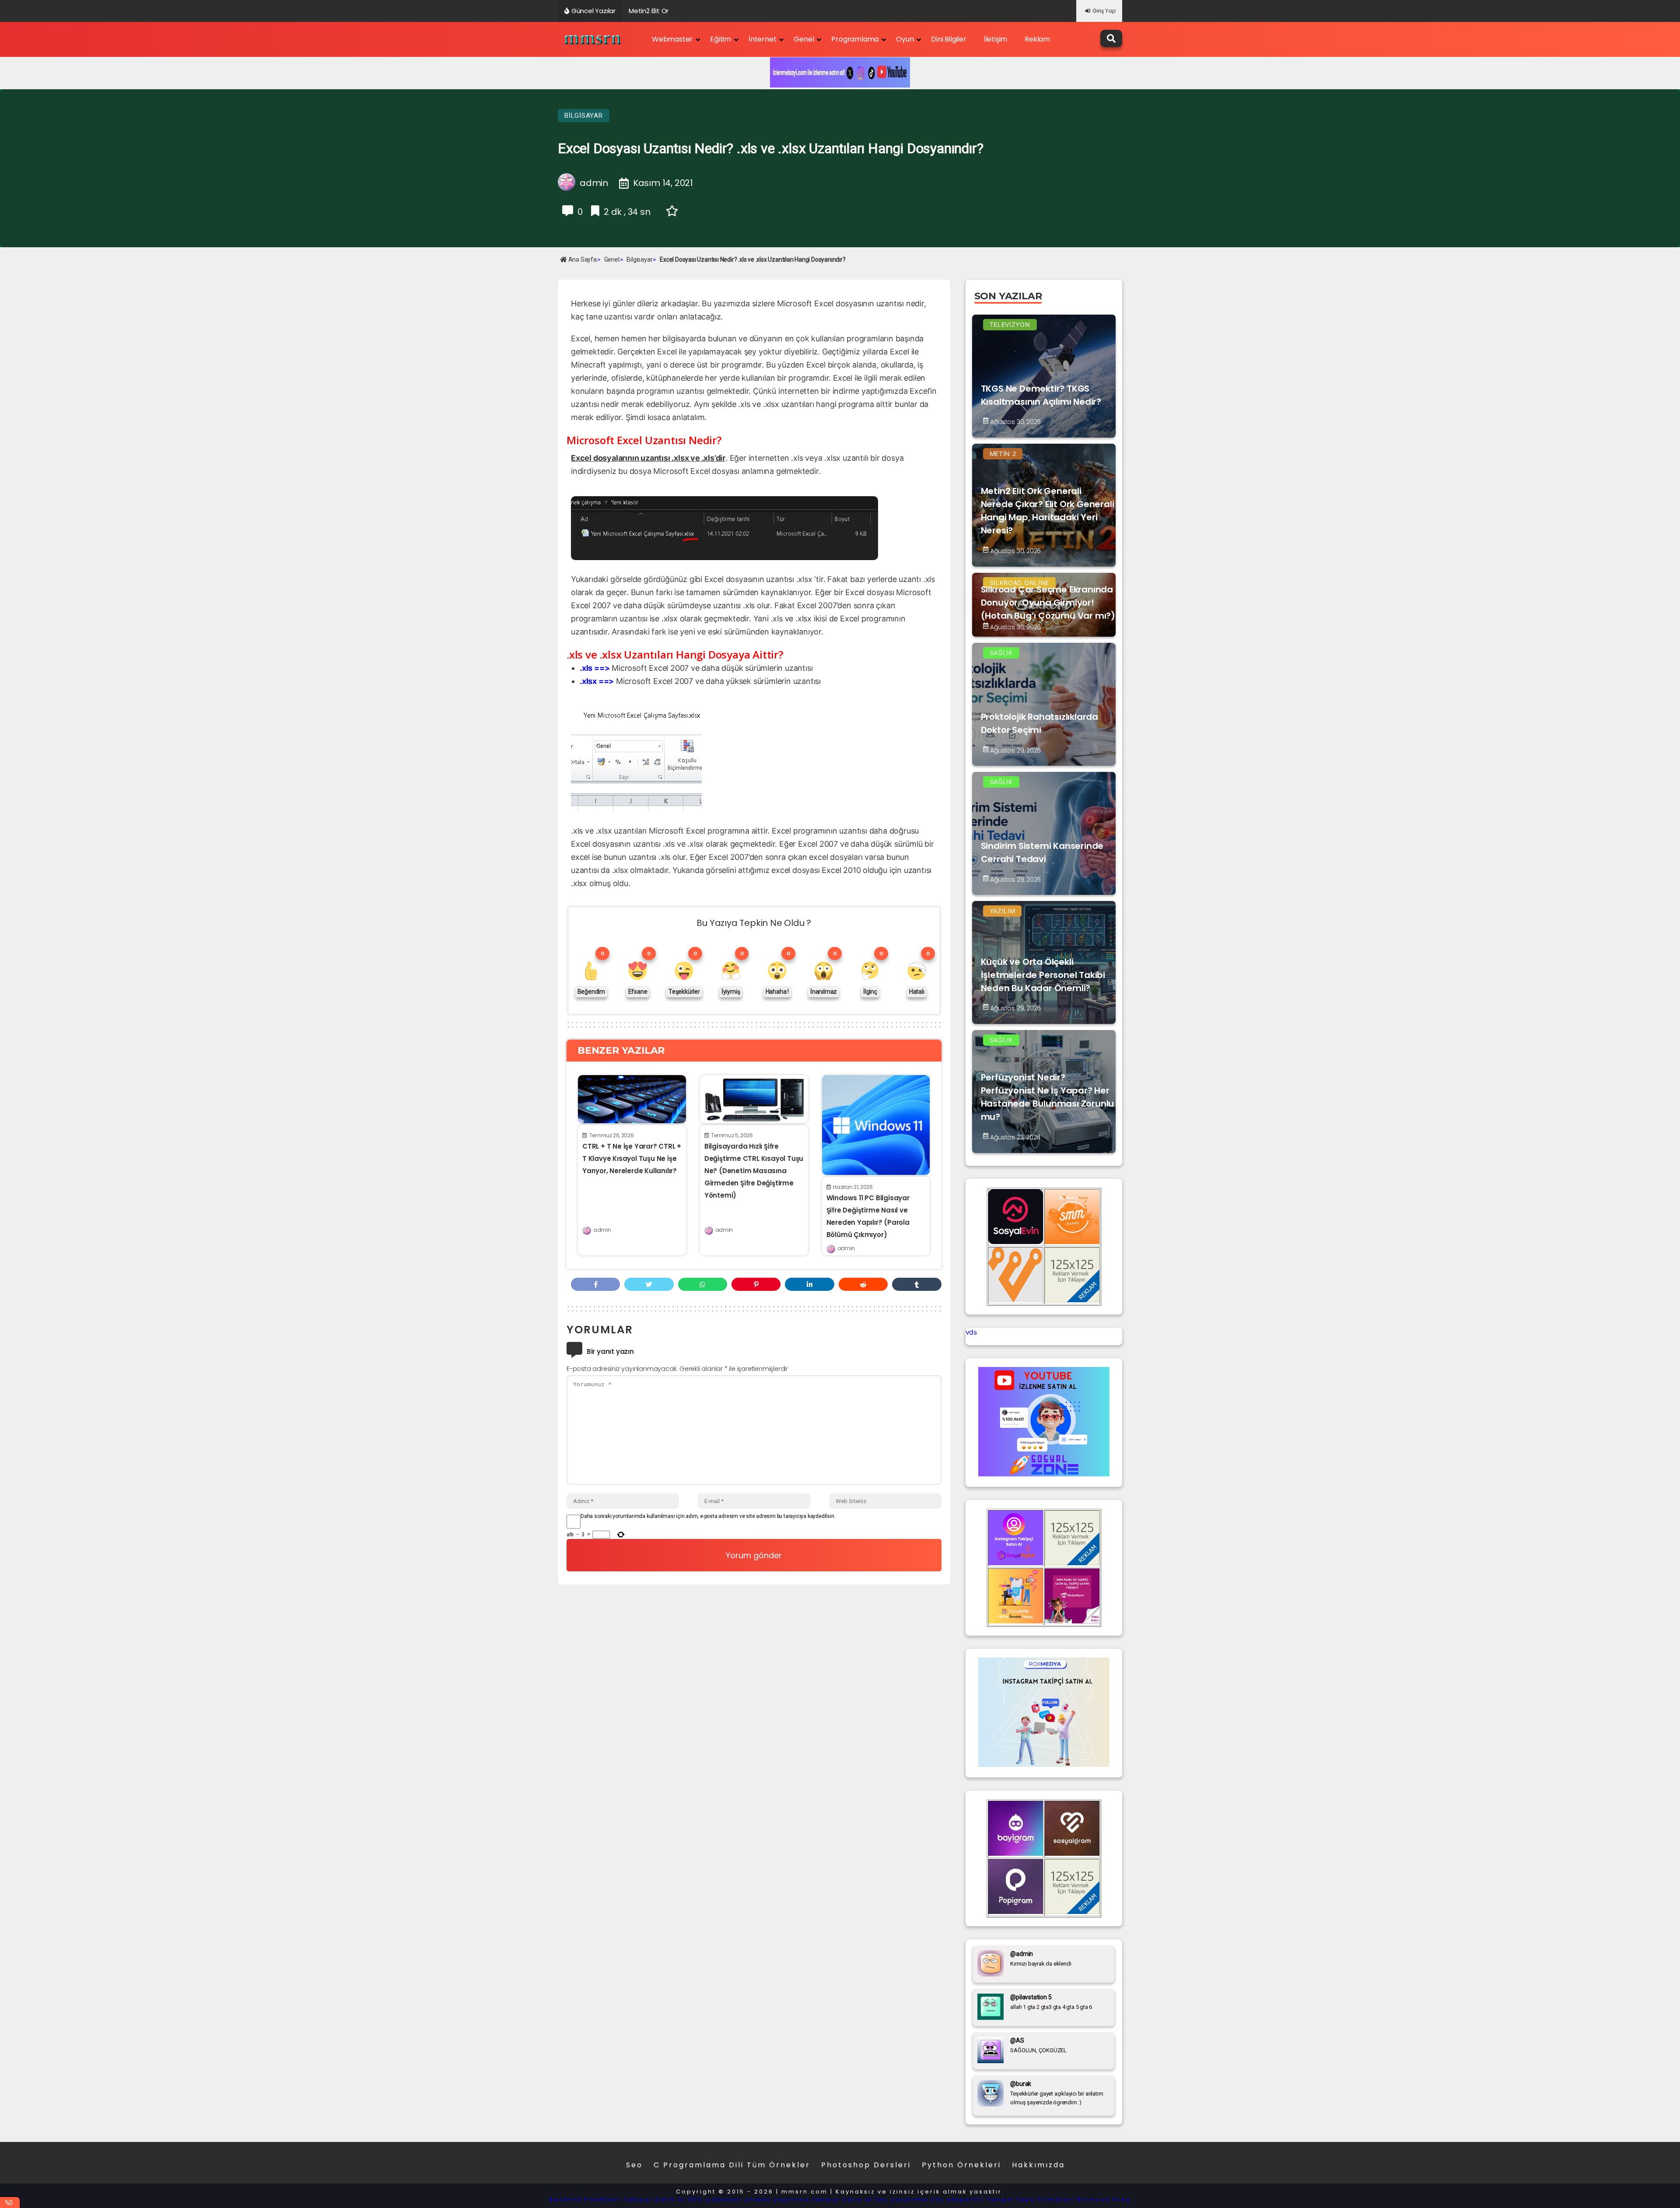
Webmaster (672, 39)
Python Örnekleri (961, 2165)
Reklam (1037, 39)
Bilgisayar (584, 116)
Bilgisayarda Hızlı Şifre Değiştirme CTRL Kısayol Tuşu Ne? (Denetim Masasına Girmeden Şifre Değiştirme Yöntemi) (754, 1171)
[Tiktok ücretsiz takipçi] (1016, 1621)
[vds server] (1016, 1300)
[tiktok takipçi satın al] (1016, 1241)
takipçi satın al (843, 2199)
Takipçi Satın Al (655, 2199)
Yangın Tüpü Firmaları (1031, 2199)
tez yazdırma (902, 2199)
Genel (804, 39)
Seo (634, 2165)
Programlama (855, 39)
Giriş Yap (1104, 11)
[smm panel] (1072, 1241)
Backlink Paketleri (585, 2199)
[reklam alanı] (1072, 1300)
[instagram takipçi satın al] (1016, 1563)
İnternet (762, 39)
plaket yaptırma (778, 2199)
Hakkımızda (1038, 2165)
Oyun (905, 39)
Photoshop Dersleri (866, 2165)
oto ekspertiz (957, 2199)
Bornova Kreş (1104, 2199)
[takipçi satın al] (1044, 1764)
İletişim (996, 39)
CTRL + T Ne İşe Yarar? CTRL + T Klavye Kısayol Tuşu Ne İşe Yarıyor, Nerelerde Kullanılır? (632, 1158)
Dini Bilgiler (948, 39)
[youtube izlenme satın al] (1044, 1474)
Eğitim (721, 39)
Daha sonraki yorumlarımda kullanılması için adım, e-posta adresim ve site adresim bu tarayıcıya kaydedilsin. (708, 1516)
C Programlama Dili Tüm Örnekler (732, 2165)
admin (602, 1230)
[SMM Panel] (1072, 1621)
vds (971, 1332)
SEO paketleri (716, 2199)
